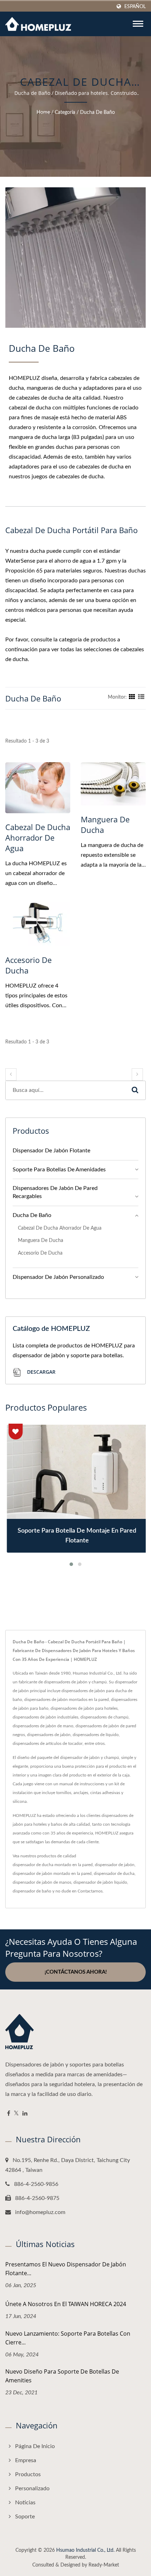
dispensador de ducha (114, 1873)
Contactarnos (90, 1891)
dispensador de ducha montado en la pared (53, 1865)
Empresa (26, 2460)
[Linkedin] (25, 2114)
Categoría (65, 112)
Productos (28, 2474)
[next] (137, 1075)
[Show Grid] (132, 697)
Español (135, 7)
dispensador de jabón (115, 1865)
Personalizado (32, 2488)
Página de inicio (35, 2446)
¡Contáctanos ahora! (76, 1972)
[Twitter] (16, 2114)
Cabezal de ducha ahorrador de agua (38, 837)
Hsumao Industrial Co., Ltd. (85, 2550)
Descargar (41, 1372)
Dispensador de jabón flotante (51, 1151)
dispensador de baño (32, 1891)
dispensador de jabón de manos (42, 1882)
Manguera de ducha (105, 824)
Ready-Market (104, 2565)
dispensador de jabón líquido (100, 1882)
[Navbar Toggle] (138, 24)
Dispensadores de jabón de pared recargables (55, 1192)
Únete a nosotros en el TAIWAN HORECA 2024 (66, 2304)
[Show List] (141, 697)
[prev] (11, 1075)
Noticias (25, 2503)
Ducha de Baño (97, 112)
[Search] (135, 1090)
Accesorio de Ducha (28, 965)
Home (43, 112)
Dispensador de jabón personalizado (58, 1277)
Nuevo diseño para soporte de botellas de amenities (62, 2376)
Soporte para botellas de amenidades (59, 1170)
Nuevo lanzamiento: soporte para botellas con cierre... (68, 2338)
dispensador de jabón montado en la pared (52, 1873)
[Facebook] (9, 2114)
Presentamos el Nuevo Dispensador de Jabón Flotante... (66, 2269)
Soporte (25, 2517)
